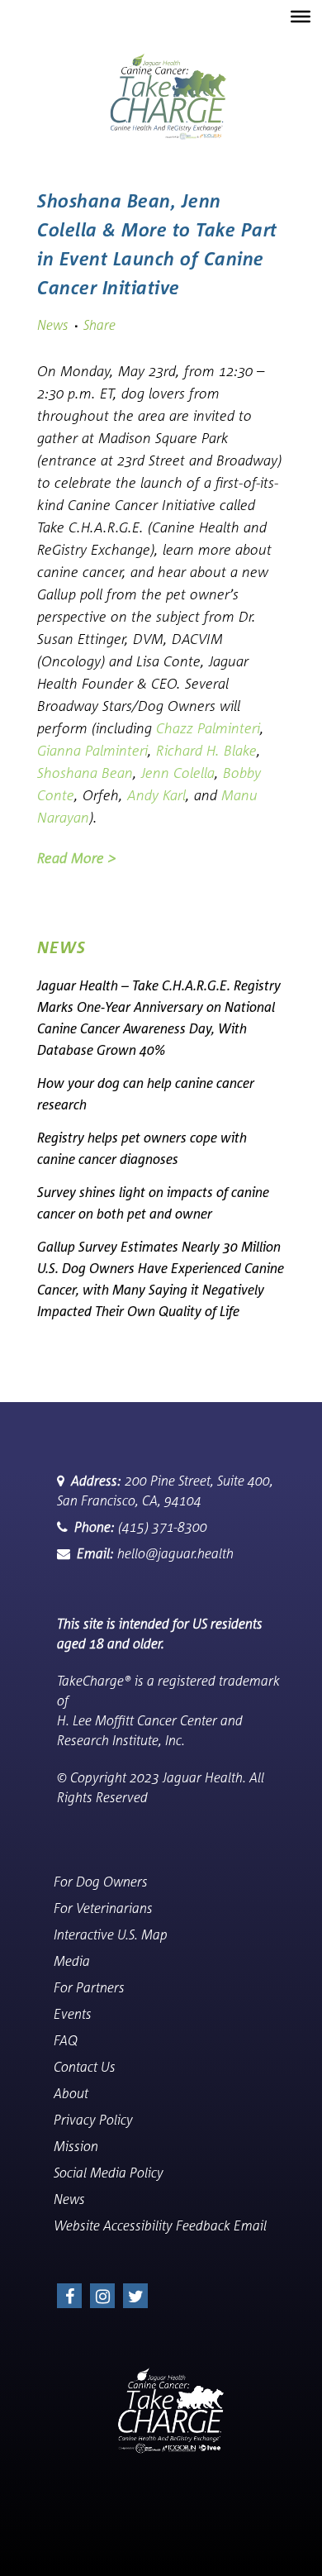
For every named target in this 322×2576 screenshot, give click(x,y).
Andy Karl (156, 795)
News (53, 325)
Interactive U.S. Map (121, 1934)
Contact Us (95, 2067)
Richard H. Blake (206, 750)
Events (83, 2014)
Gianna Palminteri (92, 750)
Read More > (76, 858)
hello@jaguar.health (155, 1553)
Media (82, 1961)
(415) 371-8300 (141, 1527)
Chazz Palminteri (208, 728)
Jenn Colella (178, 773)
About (81, 2093)
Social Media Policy (118, 2173)
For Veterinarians (113, 1908)
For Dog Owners (111, 1882)
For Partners (99, 1987)
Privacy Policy (103, 2120)
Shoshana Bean (85, 773)
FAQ (76, 2040)
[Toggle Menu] (301, 17)
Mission (86, 2146)
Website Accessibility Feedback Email (170, 2225)
